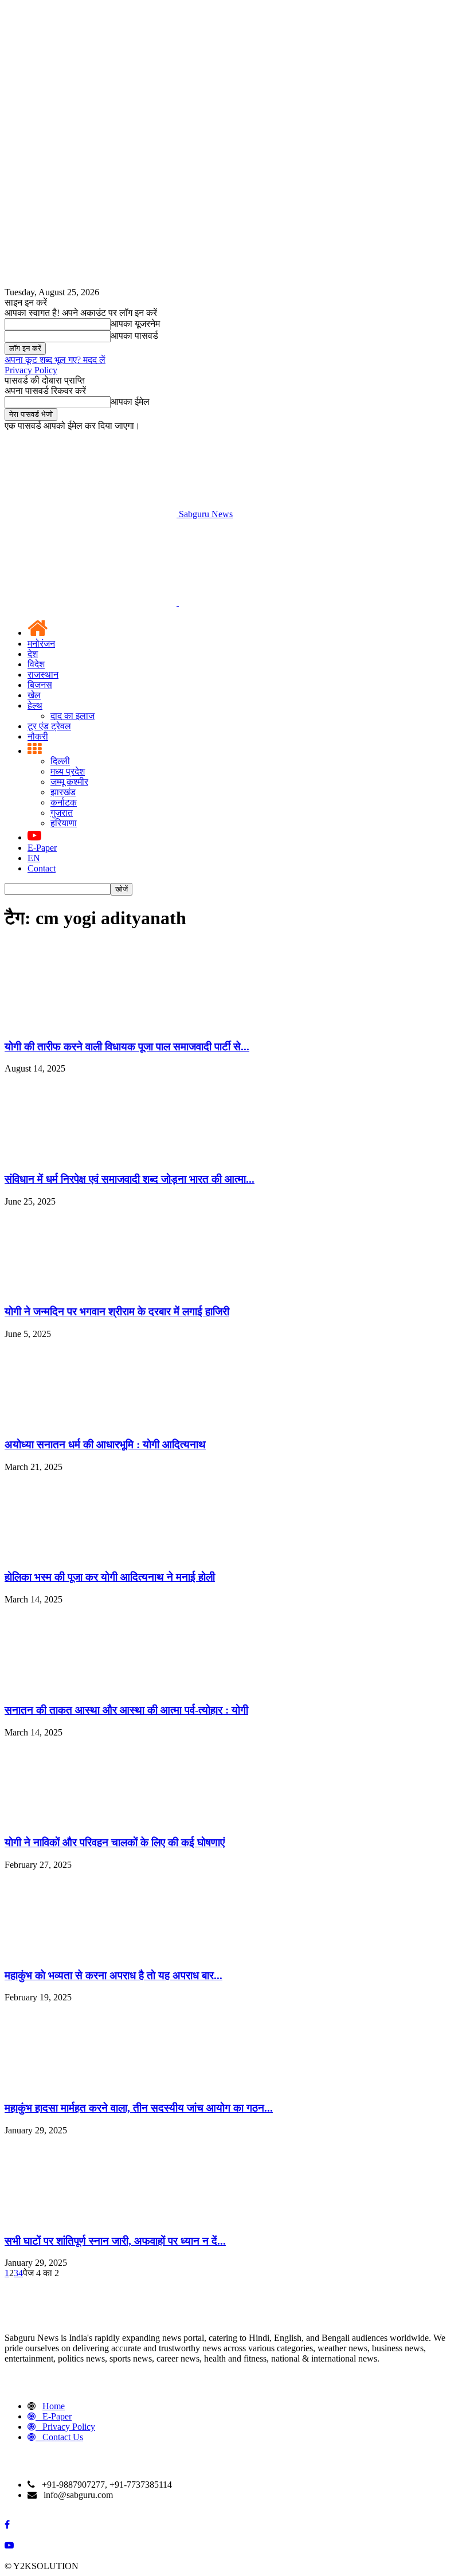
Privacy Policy (31, 370)
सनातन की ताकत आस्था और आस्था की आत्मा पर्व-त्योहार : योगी (126, 1710)
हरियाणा (64, 823)
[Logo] (92, 602)
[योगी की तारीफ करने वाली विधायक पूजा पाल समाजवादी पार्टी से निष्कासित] (91, 1024)
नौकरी (38, 736)
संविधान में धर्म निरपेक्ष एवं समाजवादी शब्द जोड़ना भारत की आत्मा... (130, 1179)
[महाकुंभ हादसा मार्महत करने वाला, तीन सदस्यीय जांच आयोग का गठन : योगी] (91, 2086)
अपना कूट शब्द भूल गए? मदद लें (55, 360)
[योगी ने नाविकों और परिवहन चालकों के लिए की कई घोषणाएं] (91, 1821)
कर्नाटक (64, 802)
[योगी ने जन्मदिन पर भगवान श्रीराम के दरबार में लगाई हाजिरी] (91, 1290)
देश (33, 654)
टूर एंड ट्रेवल (49, 726)
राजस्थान (43, 675)
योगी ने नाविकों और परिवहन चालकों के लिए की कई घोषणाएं (115, 1842)
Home (54, 2406)
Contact (42, 868)
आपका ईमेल (130, 402)
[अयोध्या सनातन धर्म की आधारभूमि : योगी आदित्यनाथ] (91, 1422)
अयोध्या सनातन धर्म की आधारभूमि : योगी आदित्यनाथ (105, 1445)
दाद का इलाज (73, 716)
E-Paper (42, 848)
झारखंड (63, 792)
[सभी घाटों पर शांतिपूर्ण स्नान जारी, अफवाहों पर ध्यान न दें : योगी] (91, 2219)
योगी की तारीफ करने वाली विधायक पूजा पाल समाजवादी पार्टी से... (127, 1047)
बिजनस (40, 685)
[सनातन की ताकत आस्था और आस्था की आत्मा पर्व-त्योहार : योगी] (91, 1688)
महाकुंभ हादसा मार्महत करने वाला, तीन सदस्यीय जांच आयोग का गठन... (139, 2108)
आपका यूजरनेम (135, 324)
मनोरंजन (41, 644)
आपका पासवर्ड (134, 336)
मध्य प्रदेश (68, 771)
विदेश (36, 664)
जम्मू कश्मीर (69, 782)
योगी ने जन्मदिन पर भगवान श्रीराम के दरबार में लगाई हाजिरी (117, 1312)
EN (34, 858)
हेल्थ (35, 705)
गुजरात (62, 813)
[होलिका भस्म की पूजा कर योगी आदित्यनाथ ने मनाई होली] (91, 1555)
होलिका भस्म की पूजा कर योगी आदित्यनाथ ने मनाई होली (110, 1577)
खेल (34, 695)
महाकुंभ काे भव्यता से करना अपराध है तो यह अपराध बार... (113, 1975)
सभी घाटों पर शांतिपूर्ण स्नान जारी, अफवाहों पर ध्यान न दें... (115, 2241)
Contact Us (63, 2437)
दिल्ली (60, 761)
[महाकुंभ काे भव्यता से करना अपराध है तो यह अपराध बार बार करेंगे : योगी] (91, 1953)
